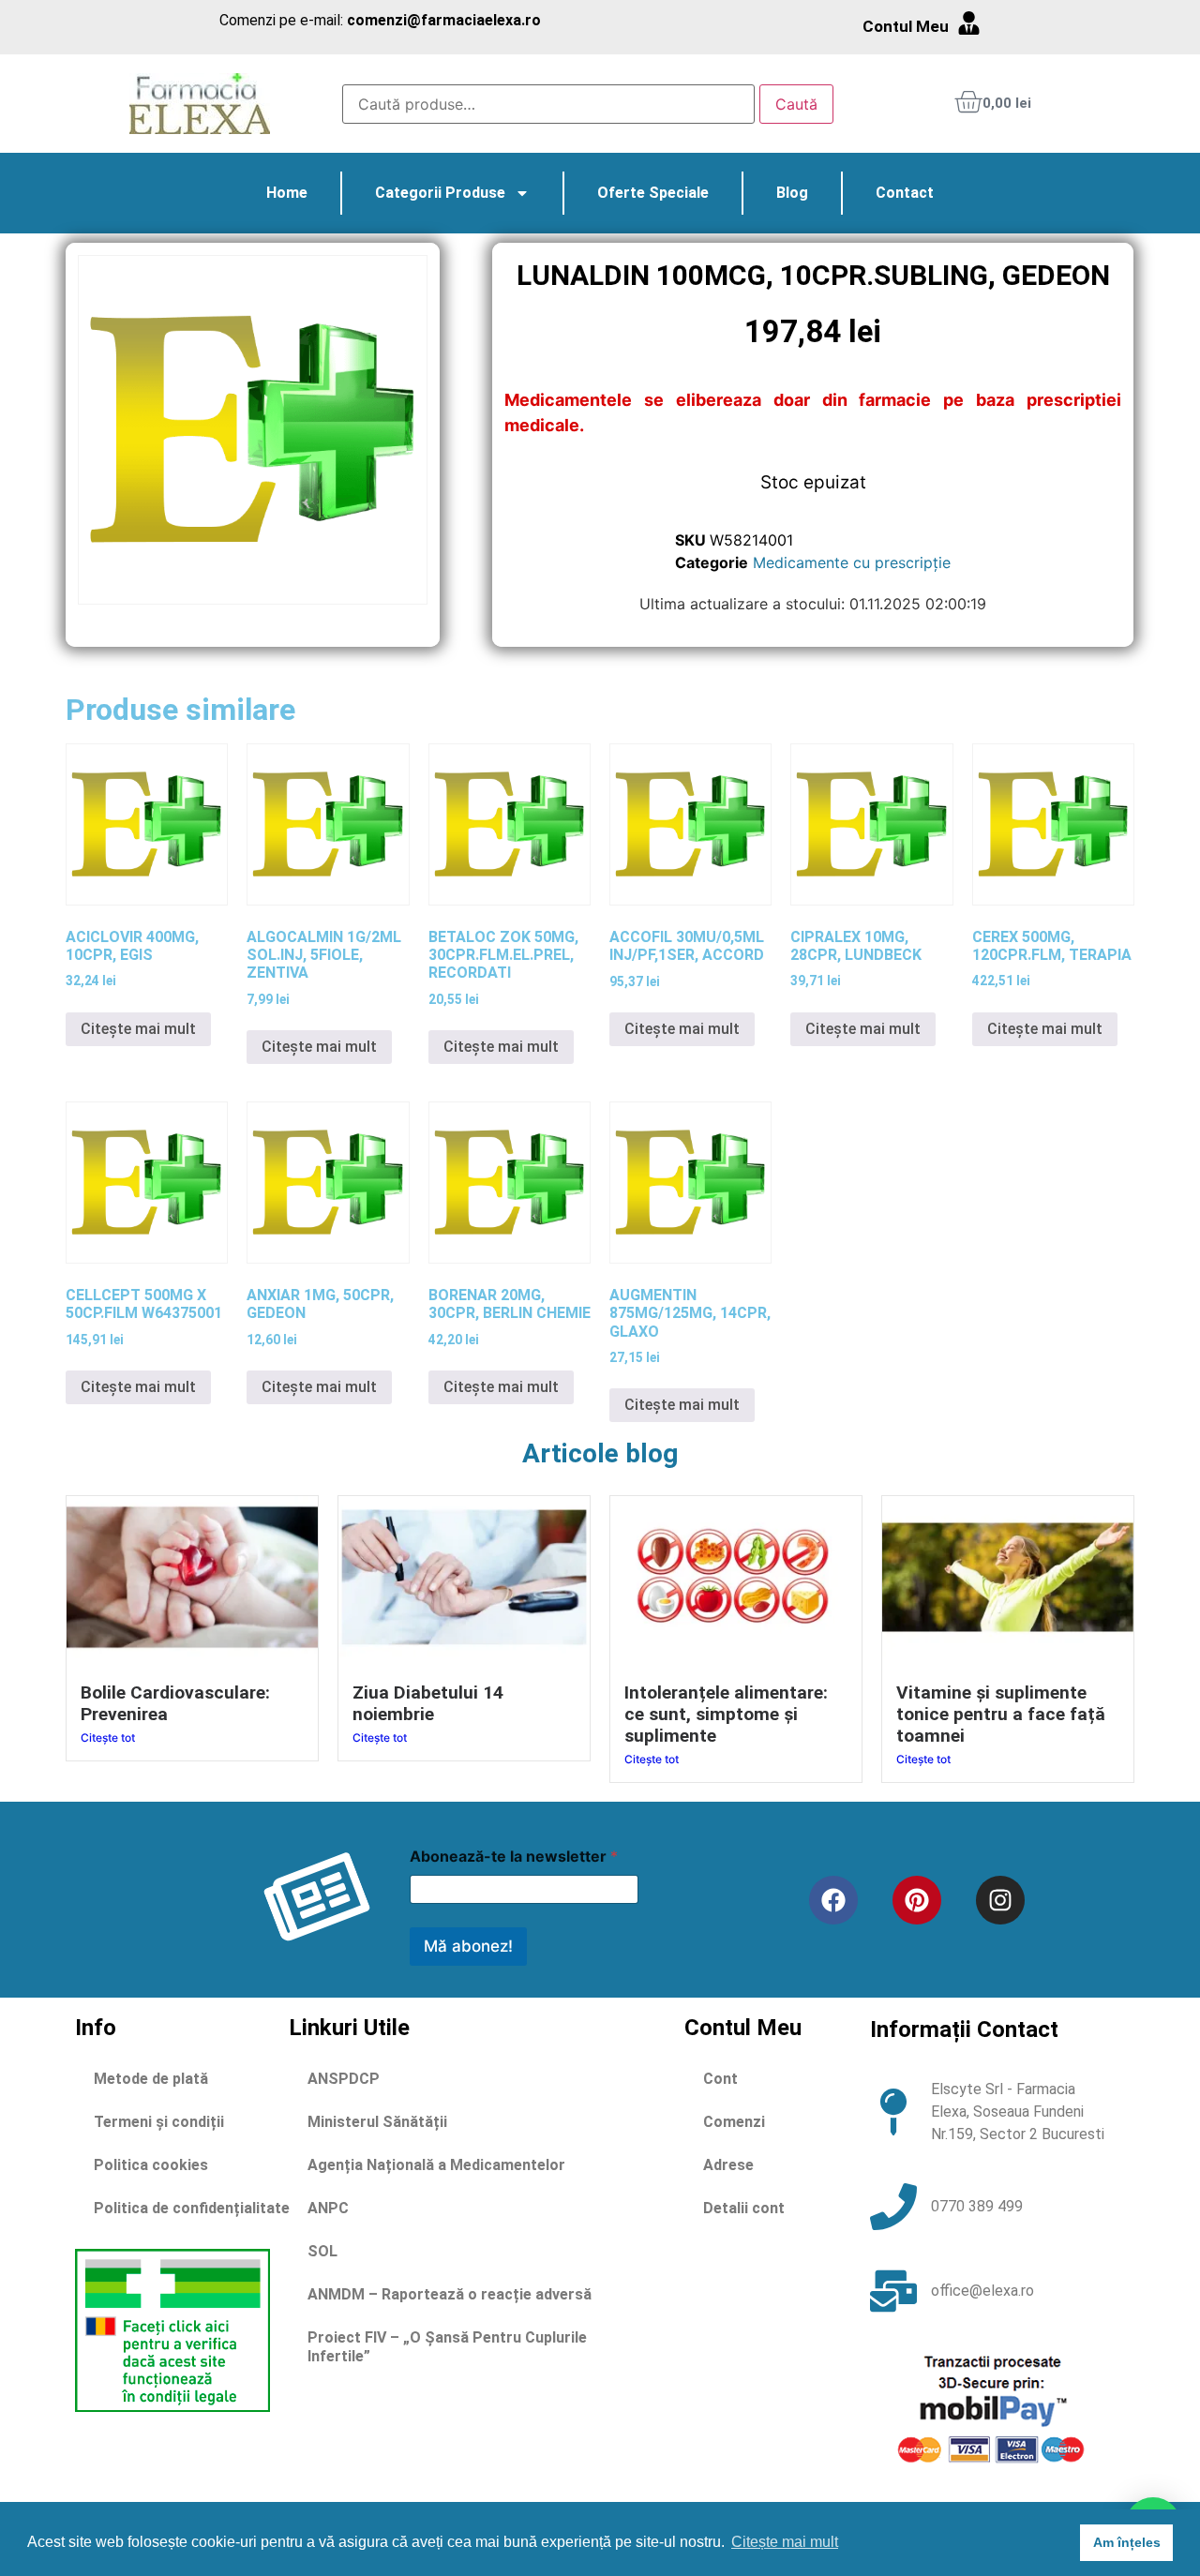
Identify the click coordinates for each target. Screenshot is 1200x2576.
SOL (322, 2251)
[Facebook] (833, 1900)
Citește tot (108, 1737)
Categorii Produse (440, 193)
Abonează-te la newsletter (514, 1857)
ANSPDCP (344, 2079)
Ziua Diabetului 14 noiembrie (428, 1703)
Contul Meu (906, 26)
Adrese (728, 2165)
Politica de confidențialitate (192, 2208)
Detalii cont (744, 2208)
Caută (796, 104)
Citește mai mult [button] (785, 2542)
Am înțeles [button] (1127, 2542)
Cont (720, 2079)
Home (287, 193)
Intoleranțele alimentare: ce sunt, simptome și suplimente (726, 1714)
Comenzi (734, 2122)
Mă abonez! (468, 1946)
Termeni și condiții (159, 2122)
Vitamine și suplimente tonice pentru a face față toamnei (1001, 1714)
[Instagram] (1000, 1900)
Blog (792, 193)
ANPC (328, 2208)
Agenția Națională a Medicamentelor (436, 2165)
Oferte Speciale (653, 193)
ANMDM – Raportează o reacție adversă (450, 2294)
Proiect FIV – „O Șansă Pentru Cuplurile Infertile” (447, 2347)
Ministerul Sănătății (377, 2122)
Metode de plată (151, 2079)
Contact (905, 193)
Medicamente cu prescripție (852, 562)
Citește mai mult (138, 1029)
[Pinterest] (917, 1900)
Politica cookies (151, 2165)
